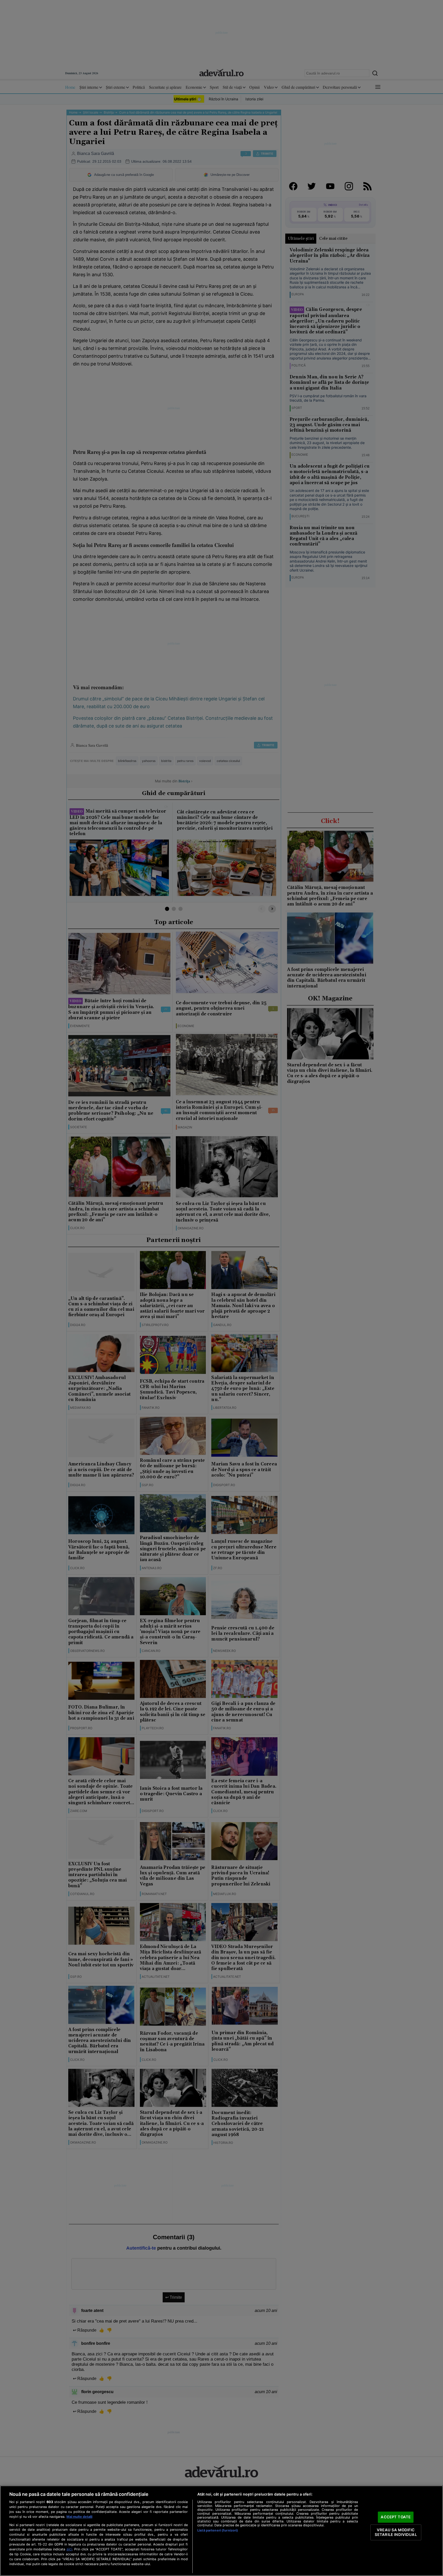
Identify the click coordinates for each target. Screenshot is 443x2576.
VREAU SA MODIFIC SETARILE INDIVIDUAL (396, 2532)
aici (69, 2549)
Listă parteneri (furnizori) (218, 2530)
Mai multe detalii (79, 2517)
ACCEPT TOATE (396, 2517)
